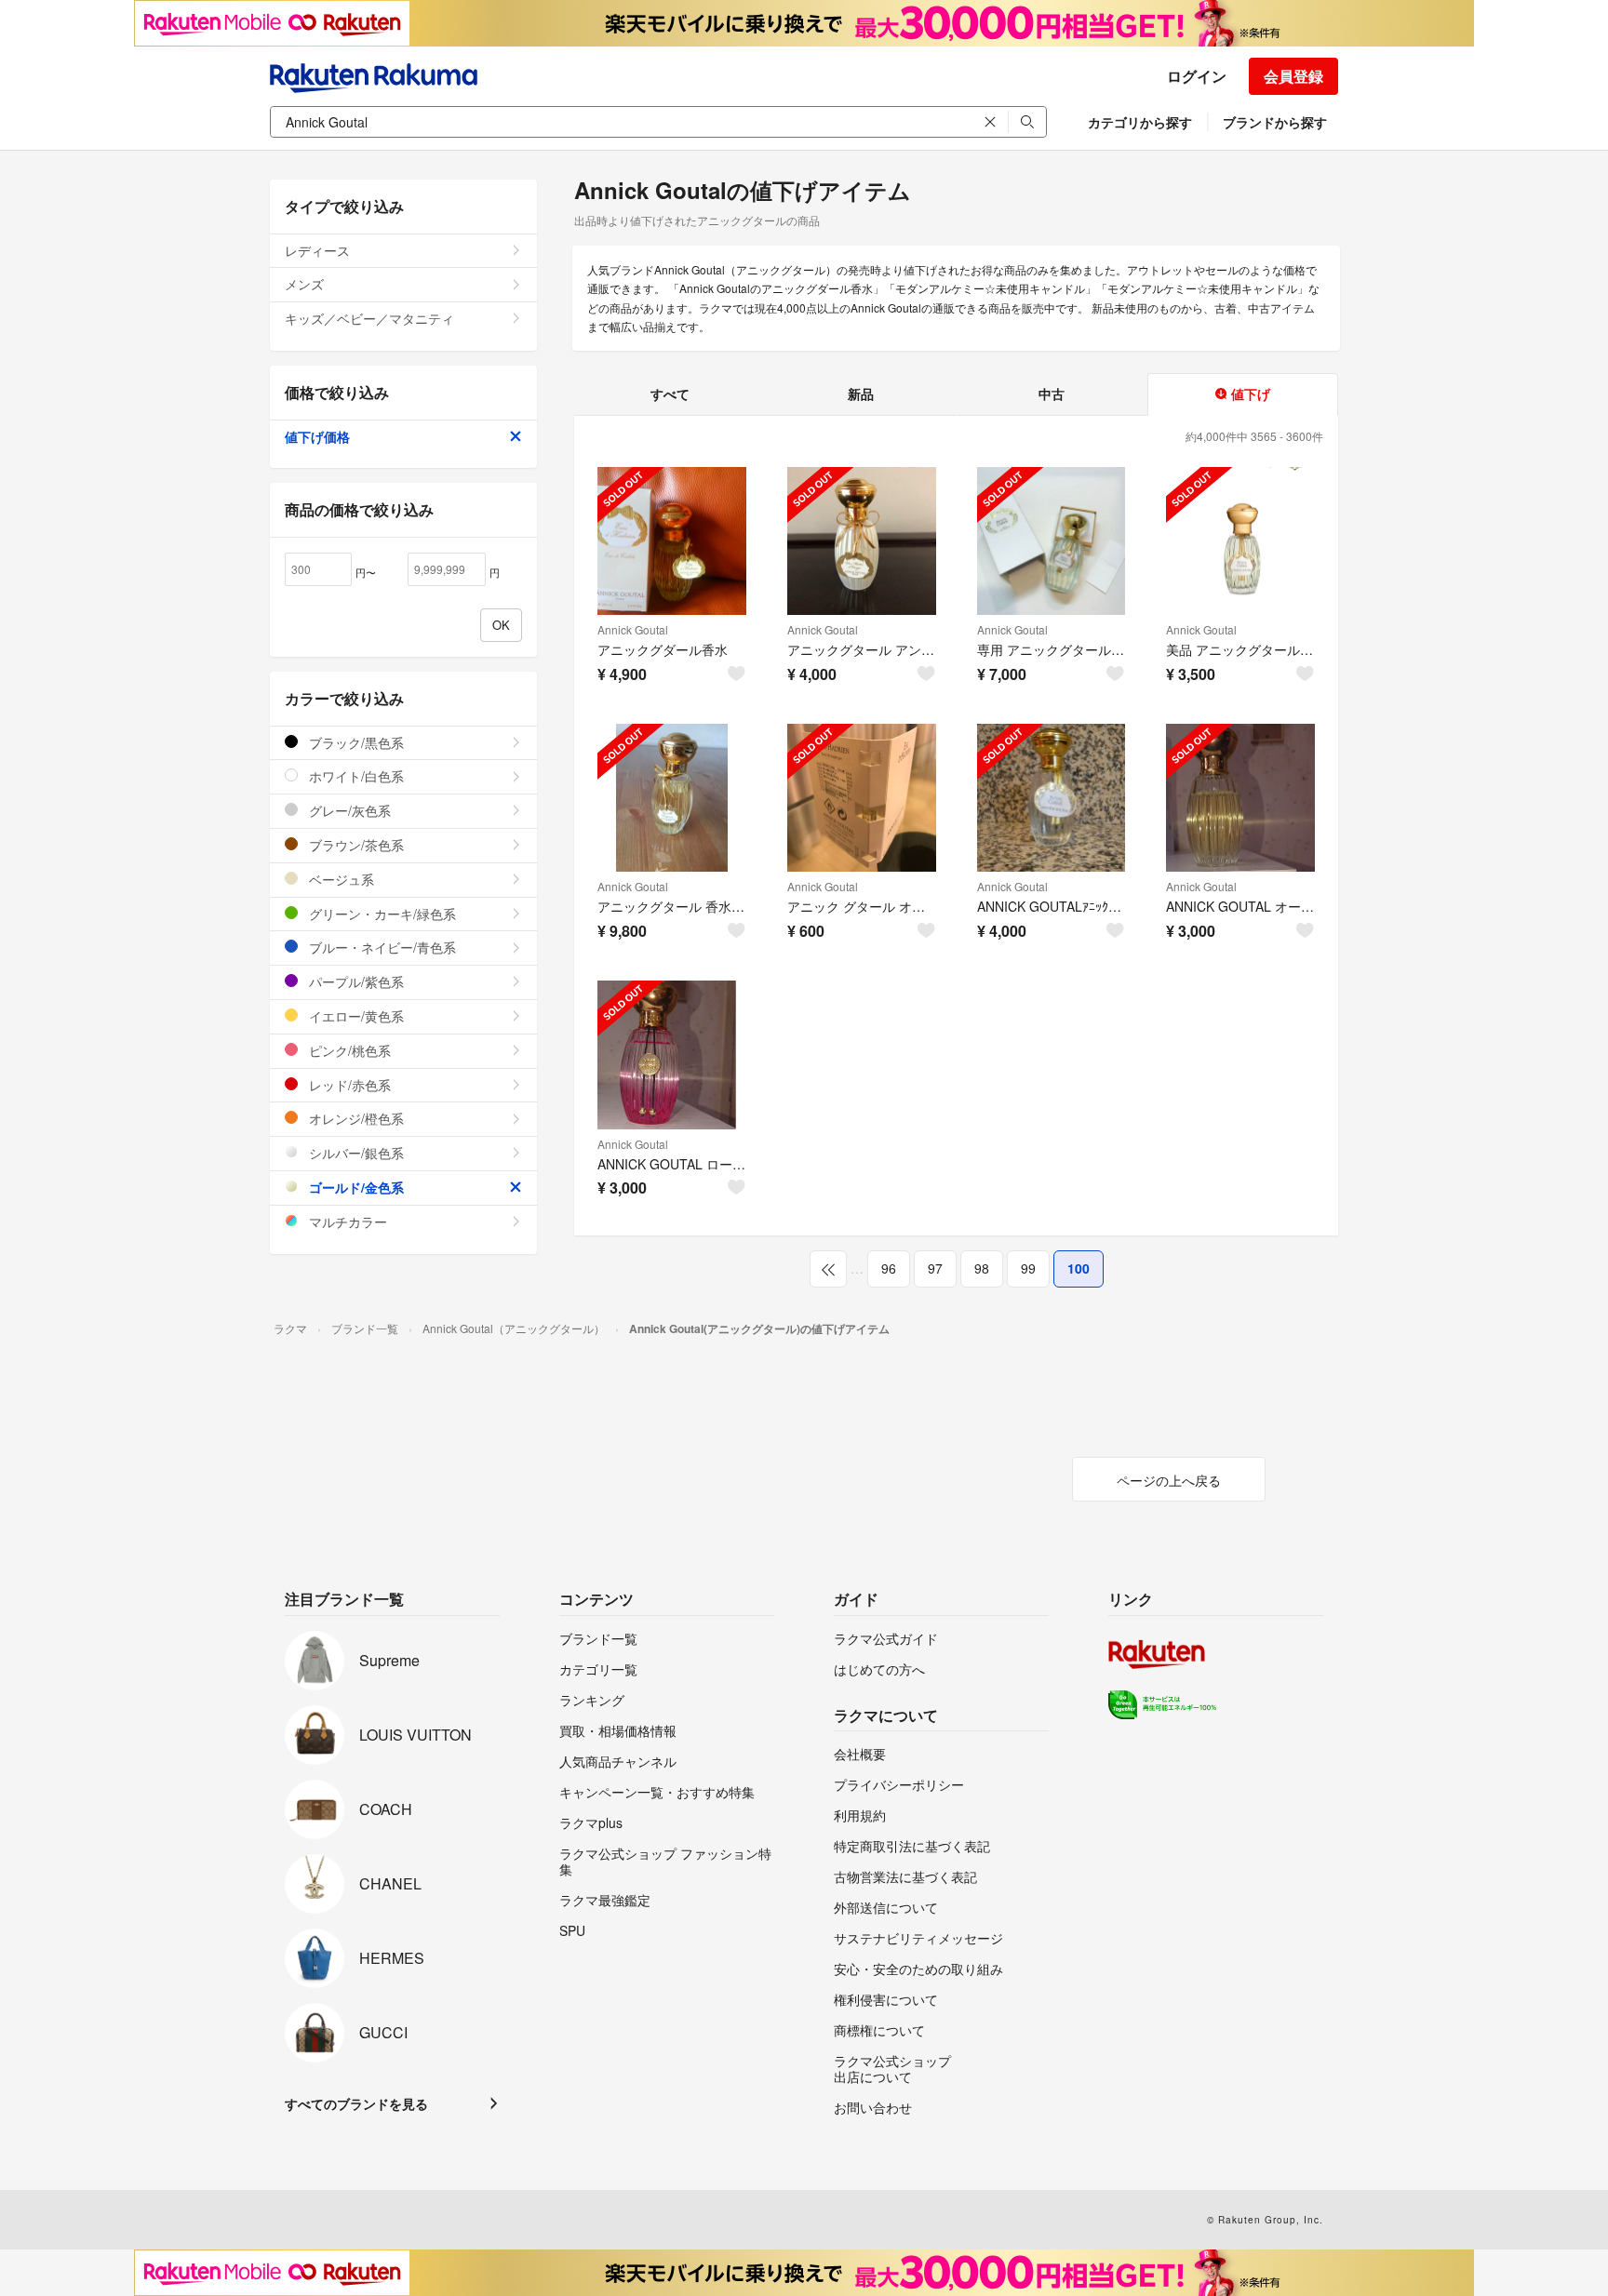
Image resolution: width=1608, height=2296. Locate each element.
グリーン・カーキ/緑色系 (381, 914)
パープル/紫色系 (355, 981)
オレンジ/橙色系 (355, 1118)
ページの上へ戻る (1169, 1480)
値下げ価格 (317, 436)
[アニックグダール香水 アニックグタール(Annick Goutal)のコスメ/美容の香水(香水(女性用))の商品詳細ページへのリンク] (672, 541)
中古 (1052, 394)
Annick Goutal (633, 629)
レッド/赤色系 (348, 1085)
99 (1028, 1268)
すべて (670, 394)
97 (935, 1268)
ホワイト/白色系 (355, 776)
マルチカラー (346, 1221)
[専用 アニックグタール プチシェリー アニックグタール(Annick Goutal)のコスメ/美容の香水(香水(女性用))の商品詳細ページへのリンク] (1052, 541)
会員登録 (1293, 76)
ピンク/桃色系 (348, 1050)
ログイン (1197, 76)
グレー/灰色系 (348, 810)
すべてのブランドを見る (356, 2103)
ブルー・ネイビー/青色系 (381, 947)
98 (982, 1268)
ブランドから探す (1275, 122)
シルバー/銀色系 (355, 1153)
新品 (861, 394)
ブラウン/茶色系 (355, 845)
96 (889, 1268)
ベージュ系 (340, 879)
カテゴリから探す (1140, 122)
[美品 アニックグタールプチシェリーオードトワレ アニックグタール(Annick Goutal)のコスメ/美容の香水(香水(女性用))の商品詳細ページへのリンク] (1240, 541)
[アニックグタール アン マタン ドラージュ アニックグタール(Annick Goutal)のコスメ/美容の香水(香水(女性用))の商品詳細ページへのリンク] (862, 541)
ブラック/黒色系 (355, 742)
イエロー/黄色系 (355, 1016)
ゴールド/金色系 (355, 1187)
